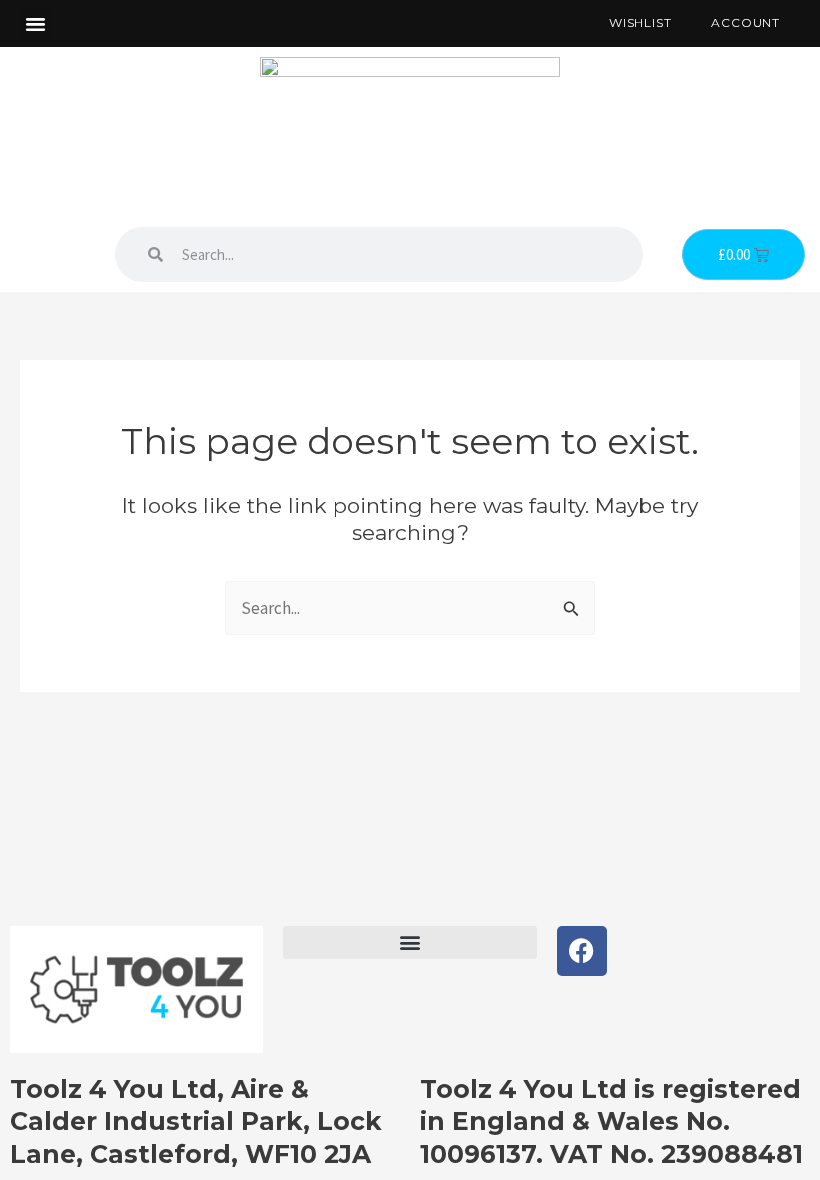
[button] (36, 24)
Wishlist (640, 22)
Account (745, 22)
